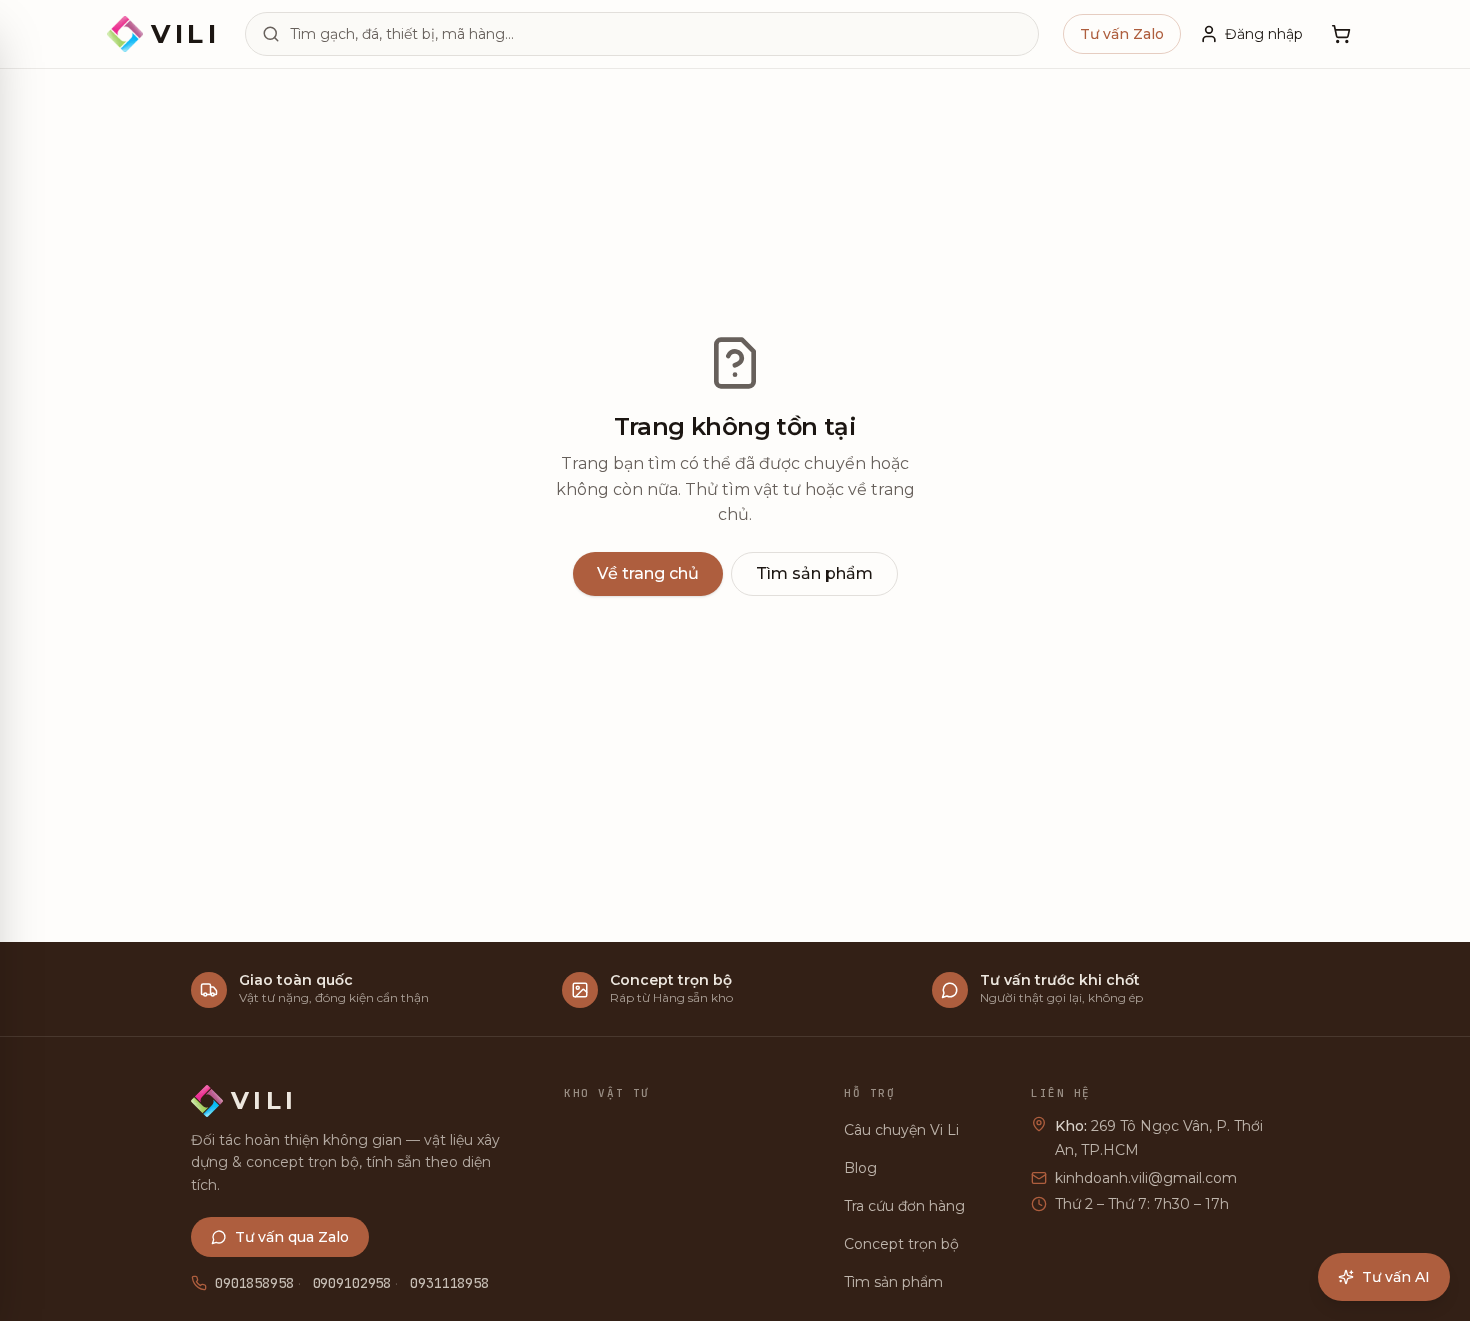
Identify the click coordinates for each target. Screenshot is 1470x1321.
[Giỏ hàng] (1341, 34)
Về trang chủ (648, 573)
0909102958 (352, 1283)
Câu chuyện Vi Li (901, 1130)
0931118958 (449, 1283)
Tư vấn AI (1396, 1277)
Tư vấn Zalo (1122, 34)
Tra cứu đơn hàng (904, 1206)
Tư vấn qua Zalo (292, 1237)
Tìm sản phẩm (814, 573)
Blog (860, 1168)
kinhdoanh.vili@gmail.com (1146, 1178)
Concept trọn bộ (901, 1244)
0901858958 (254, 1283)
